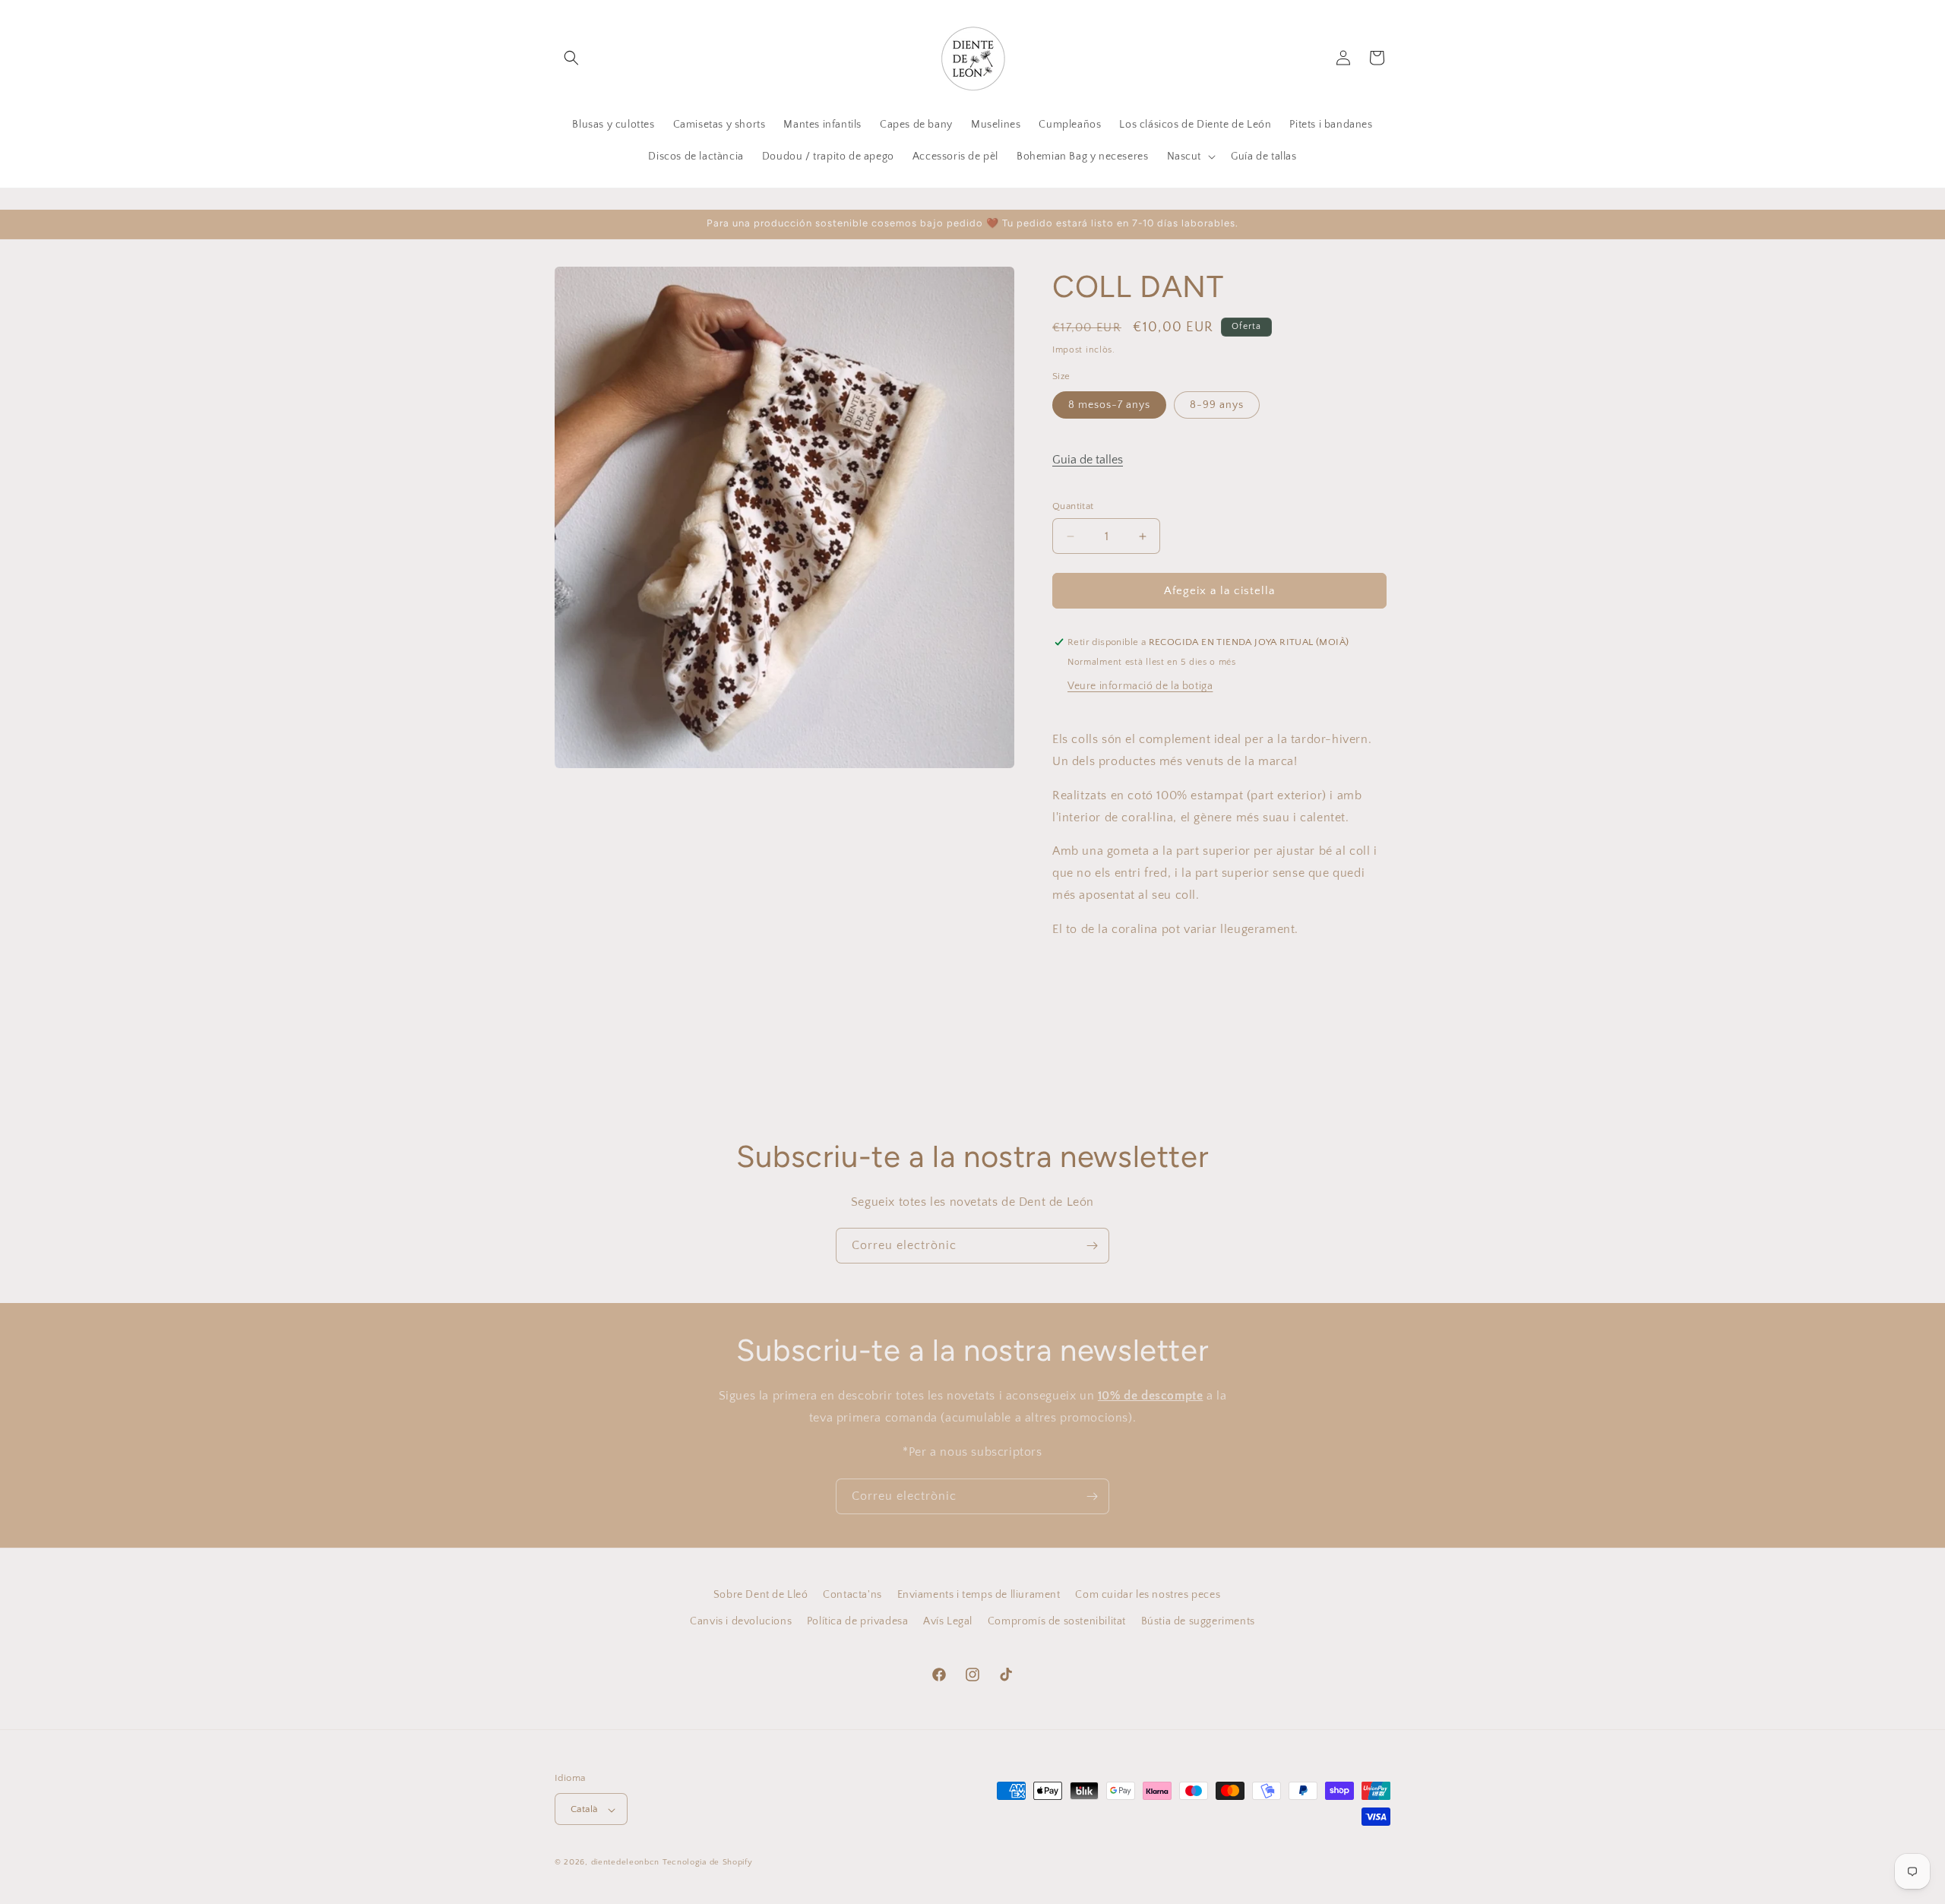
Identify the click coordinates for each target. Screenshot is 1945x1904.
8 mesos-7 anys (1109, 405)
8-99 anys (1217, 405)
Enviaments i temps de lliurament (979, 1595)
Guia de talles (1088, 460)
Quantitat (1073, 506)
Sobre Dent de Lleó (761, 1595)
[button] (571, 58)
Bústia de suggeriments (1198, 1621)
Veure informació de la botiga (1140, 686)
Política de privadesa (858, 1621)
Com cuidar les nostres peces (1148, 1595)
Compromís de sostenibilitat (1057, 1621)
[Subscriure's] (1092, 1246)
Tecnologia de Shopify (708, 1863)
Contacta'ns (852, 1595)
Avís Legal (948, 1621)
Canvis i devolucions (741, 1621)
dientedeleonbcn (626, 1863)
